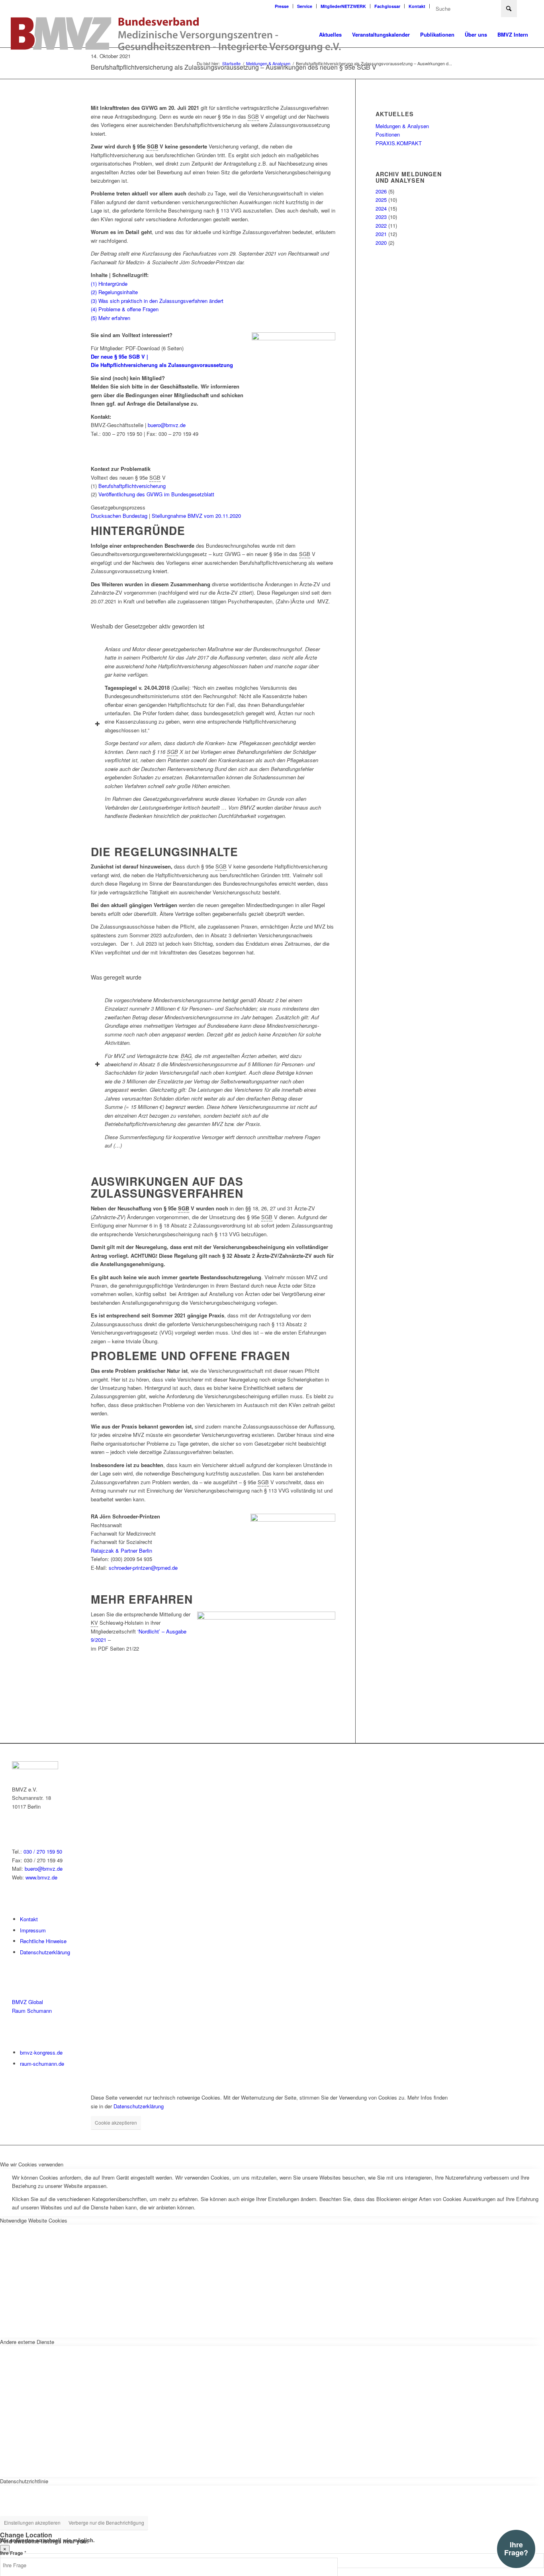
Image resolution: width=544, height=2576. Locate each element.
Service (305, 6)
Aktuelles (395, 114)
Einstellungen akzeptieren (32, 2522)
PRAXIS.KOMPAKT (399, 143)
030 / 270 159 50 (43, 1851)
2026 (381, 191)
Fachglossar (387, 6)
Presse (282, 6)
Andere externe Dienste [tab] (27, 2342)
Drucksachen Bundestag (119, 516)
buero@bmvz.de (167, 425)
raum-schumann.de (42, 2064)
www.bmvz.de (41, 1877)
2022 (381, 225)
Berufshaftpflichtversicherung (132, 486)
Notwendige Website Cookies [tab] (34, 2220)
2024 (381, 208)
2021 (381, 234)
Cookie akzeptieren (116, 2122)
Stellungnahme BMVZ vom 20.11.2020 (196, 516)
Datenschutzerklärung (45, 1952)
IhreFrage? (516, 2549)
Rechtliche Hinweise (43, 1941)
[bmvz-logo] (176, 35)
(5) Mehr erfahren (111, 318)
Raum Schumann (32, 2011)
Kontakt (417, 6)
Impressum (33, 1930)
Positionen (388, 134)
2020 (381, 243)
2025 (381, 200)
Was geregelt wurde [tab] (116, 977)
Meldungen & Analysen (402, 126)
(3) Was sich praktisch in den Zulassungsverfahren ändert (157, 301)
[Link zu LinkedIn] (527, 6)
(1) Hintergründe (109, 284)
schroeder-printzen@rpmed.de (143, 1568)
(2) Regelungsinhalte (114, 292)
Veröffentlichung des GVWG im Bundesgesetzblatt (157, 494)
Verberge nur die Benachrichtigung (106, 2522)
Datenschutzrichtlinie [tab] (24, 2481)
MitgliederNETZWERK (343, 6)
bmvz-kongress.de (41, 2052)
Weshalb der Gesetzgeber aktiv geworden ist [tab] (148, 626)
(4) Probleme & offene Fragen (125, 309)
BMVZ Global (27, 2002)
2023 (381, 217)
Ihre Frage (13, 2553)
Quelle (180, 688)
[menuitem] (282, 6)
